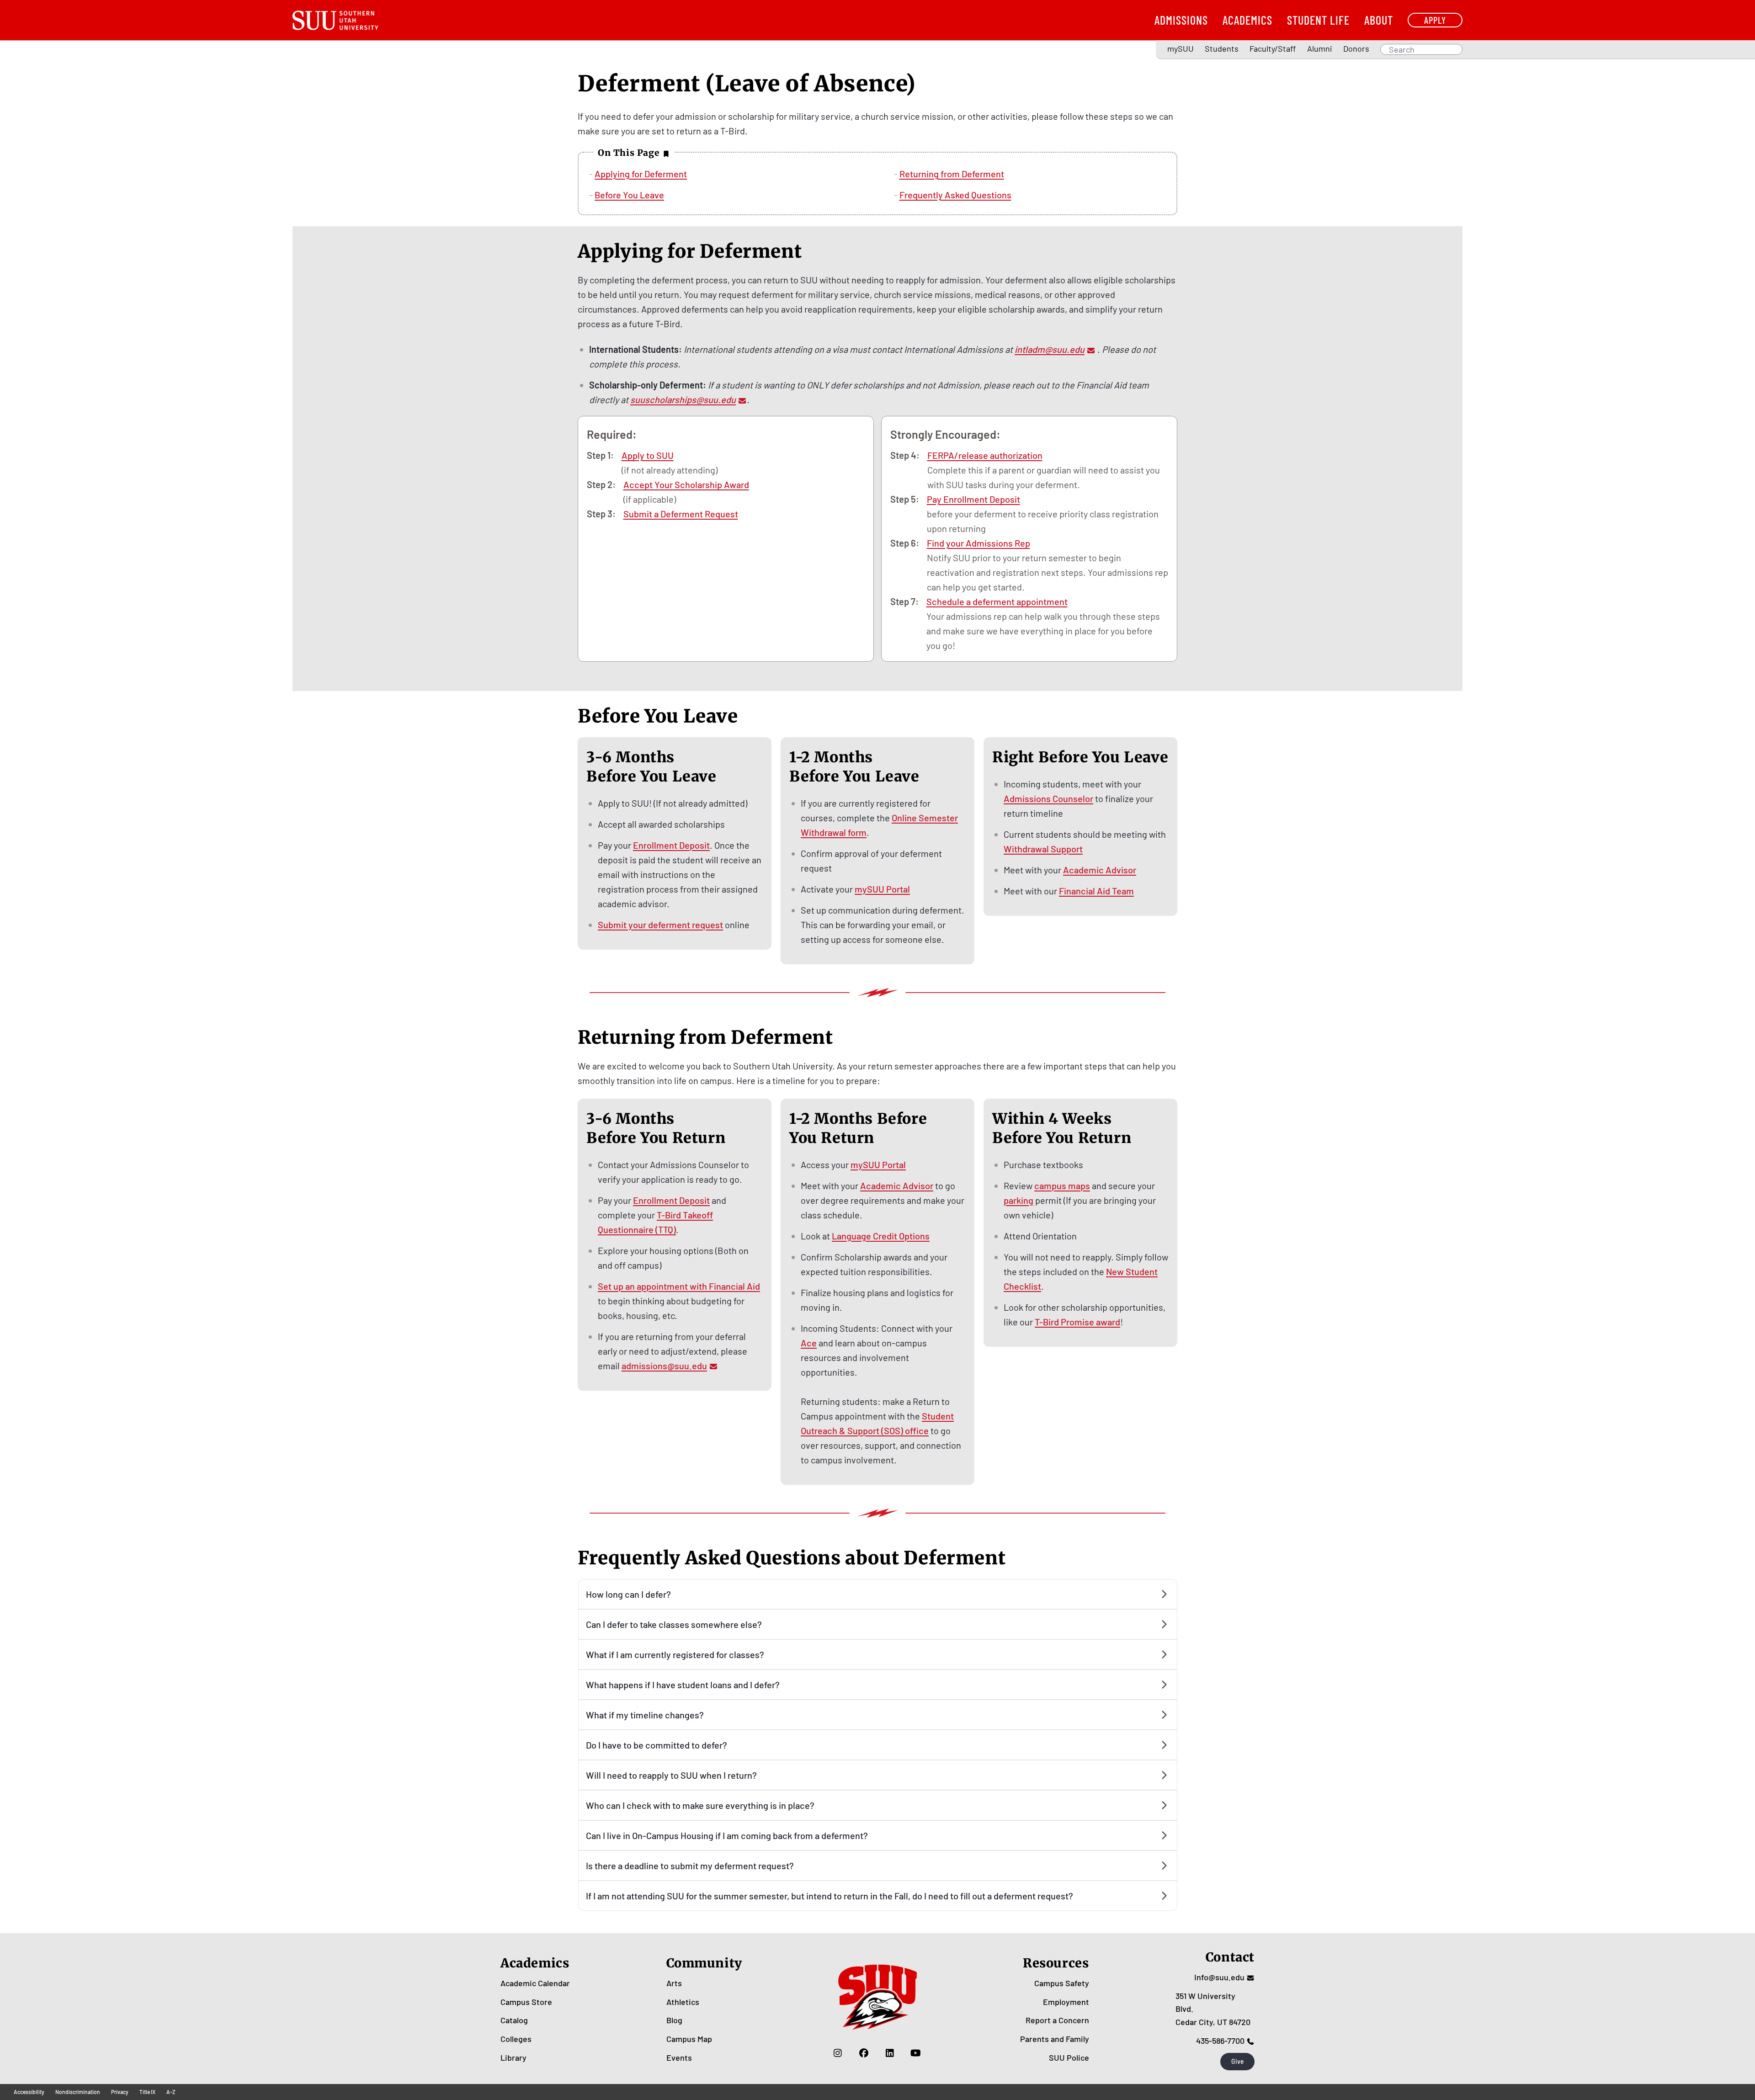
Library (513, 2057)
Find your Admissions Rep (979, 543)
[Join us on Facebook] (864, 2053)
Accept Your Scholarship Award (686, 484)
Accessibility (29, 2092)
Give (1238, 2061)
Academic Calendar (535, 1983)
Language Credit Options (881, 1236)
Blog (674, 2020)
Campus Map (689, 2039)
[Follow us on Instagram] (838, 2053)
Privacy (120, 2092)
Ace (809, 1343)
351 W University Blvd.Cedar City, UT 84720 (1213, 2009)
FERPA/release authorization (985, 455)
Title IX (147, 2092)
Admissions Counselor (1048, 798)
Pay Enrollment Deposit (973, 499)
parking (1018, 1200)
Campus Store (526, 2002)
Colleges (516, 2039)
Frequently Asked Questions (955, 195)
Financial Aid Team (1096, 891)
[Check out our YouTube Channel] (916, 2053)
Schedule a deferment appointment (997, 601)
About (1379, 20)
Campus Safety (1062, 1983)
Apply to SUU (648, 455)
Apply (1435, 20)
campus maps (1062, 1186)
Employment (1066, 2002)
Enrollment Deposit (671, 845)
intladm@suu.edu (1050, 349)
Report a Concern (1057, 2020)
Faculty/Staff (1273, 48)
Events (679, 2057)
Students (1222, 48)
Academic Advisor (1100, 870)
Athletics (683, 2002)
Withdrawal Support (1043, 849)
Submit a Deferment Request (681, 514)
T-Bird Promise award (1077, 1322)
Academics (1247, 20)
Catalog (514, 2020)
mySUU (1181, 48)
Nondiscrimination (78, 2092)
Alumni (1320, 48)
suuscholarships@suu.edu (683, 399)
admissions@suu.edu (664, 1366)
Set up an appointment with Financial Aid (679, 1286)
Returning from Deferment (952, 174)
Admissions (1181, 20)
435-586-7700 (1220, 2041)
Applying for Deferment (641, 174)
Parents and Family (1055, 2039)
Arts (674, 1983)
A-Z (171, 2092)
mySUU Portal (882, 889)
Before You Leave (629, 195)
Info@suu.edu (1219, 1977)
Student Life (1318, 20)
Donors (1356, 48)
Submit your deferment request (660, 925)
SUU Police (1069, 2057)
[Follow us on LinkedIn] (890, 2053)
